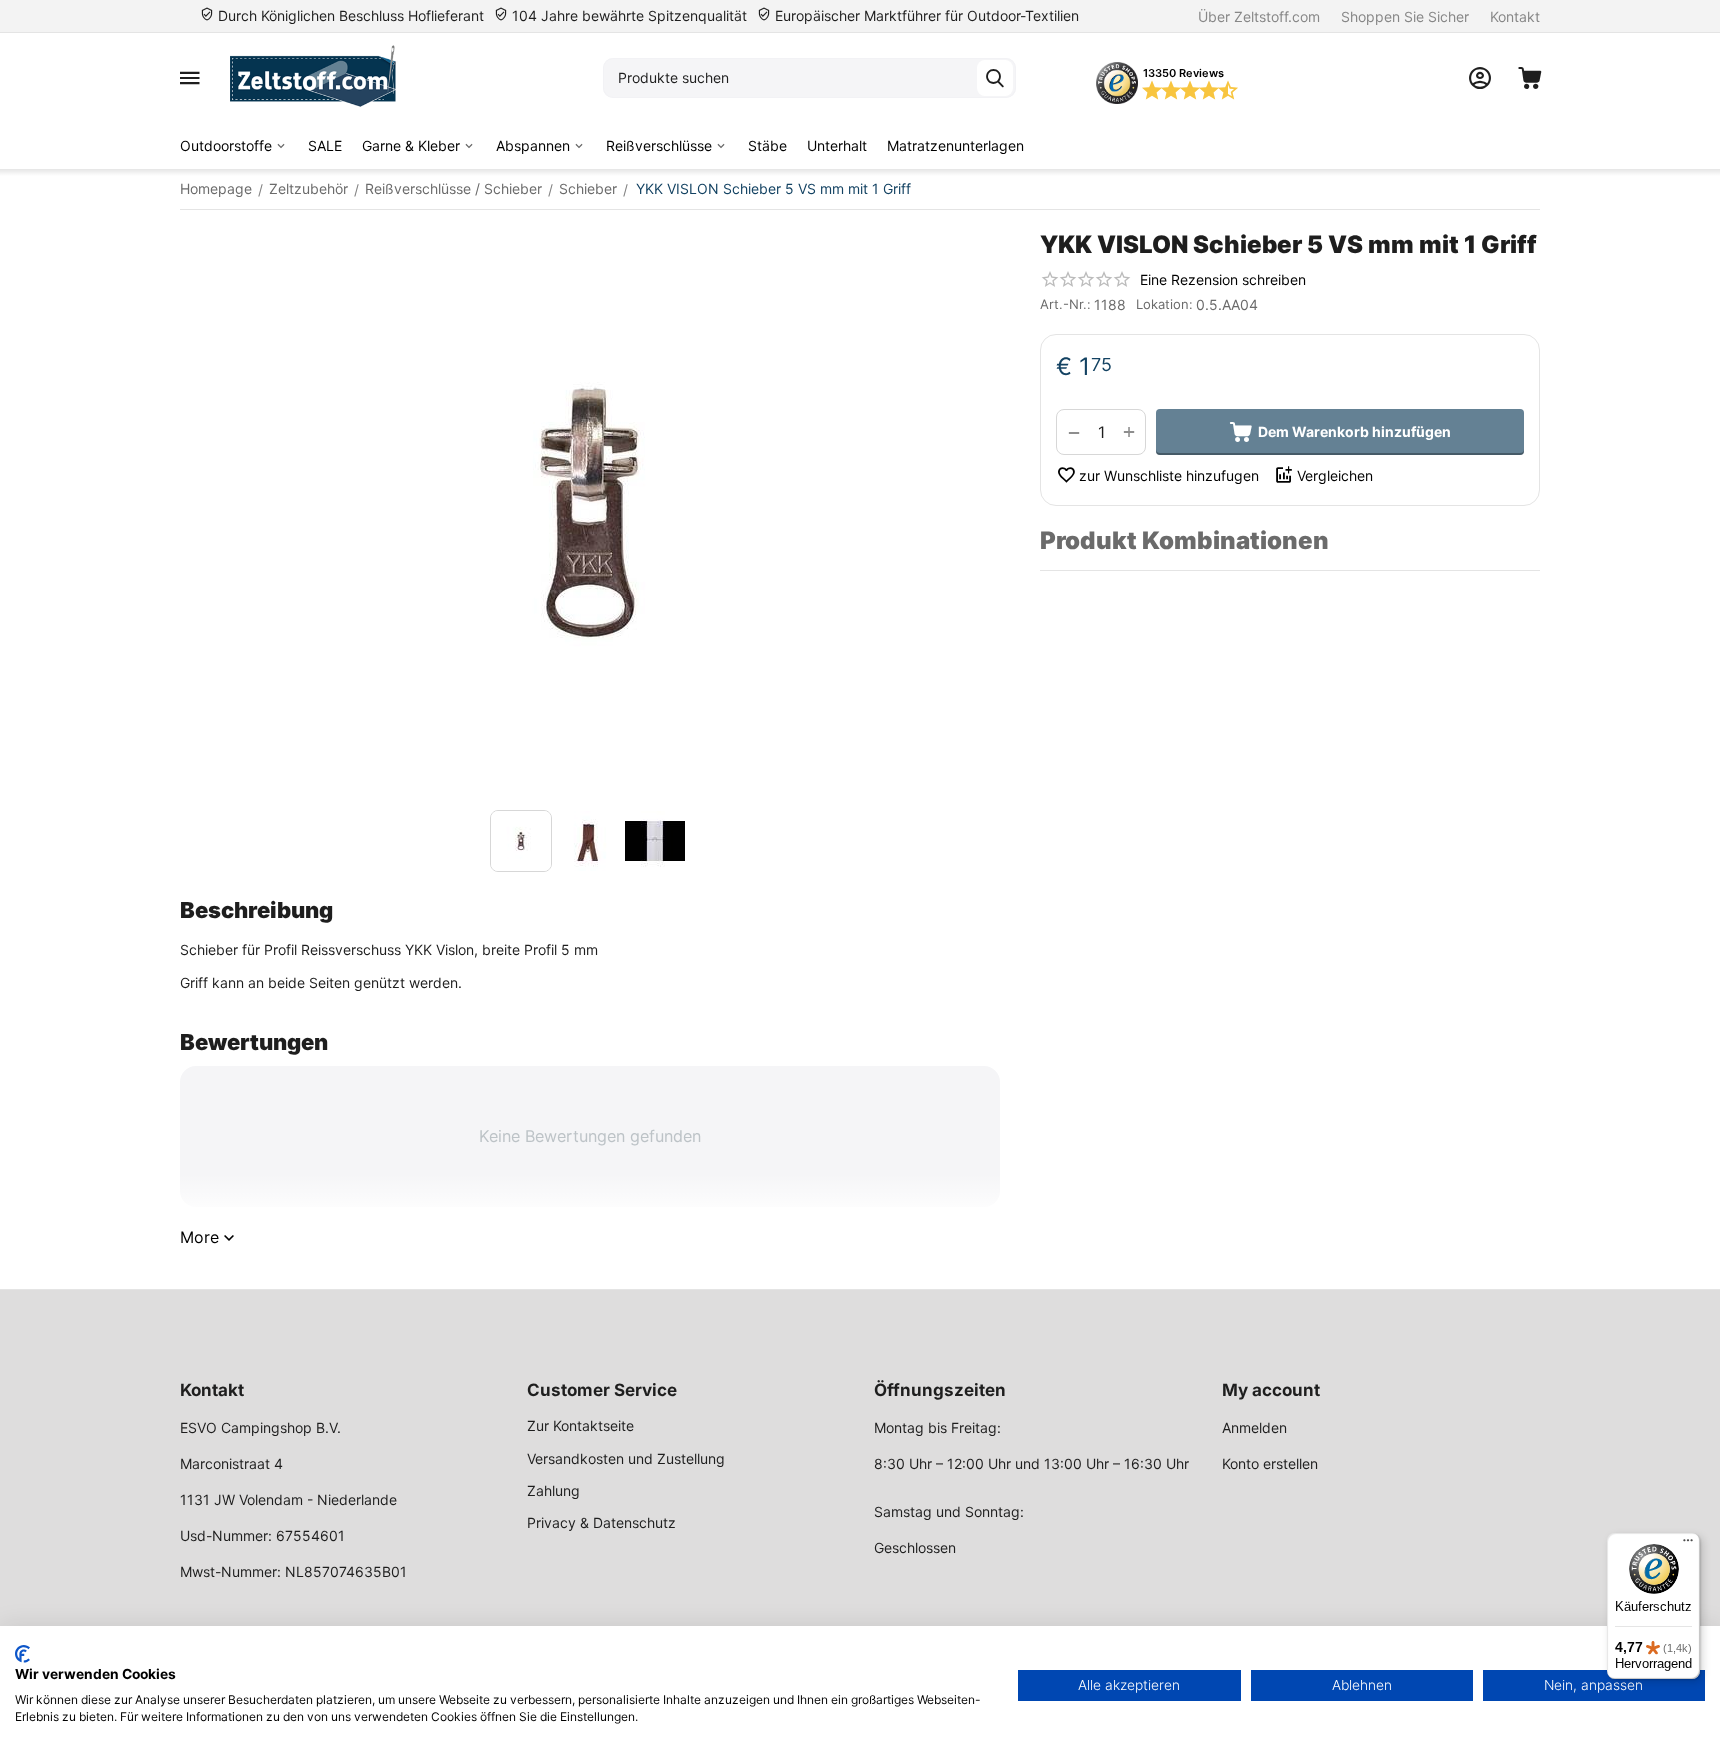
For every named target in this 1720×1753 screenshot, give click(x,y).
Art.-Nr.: (1065, 304)
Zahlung (553, 1490)
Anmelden (1254, 1427)
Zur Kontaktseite (580, 1425)
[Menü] (1688, 1545)
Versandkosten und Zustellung (626, 1458)
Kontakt (1515, 16)
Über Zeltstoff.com (1259, 16)
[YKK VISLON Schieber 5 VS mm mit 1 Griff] (590, 515)
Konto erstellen (1270, 1463)
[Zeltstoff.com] (322, 78)
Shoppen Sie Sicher (1405, 16)
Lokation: (1164, 304)
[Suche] (995, 78)
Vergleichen (1335, 475)
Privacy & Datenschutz (601, 1522)
